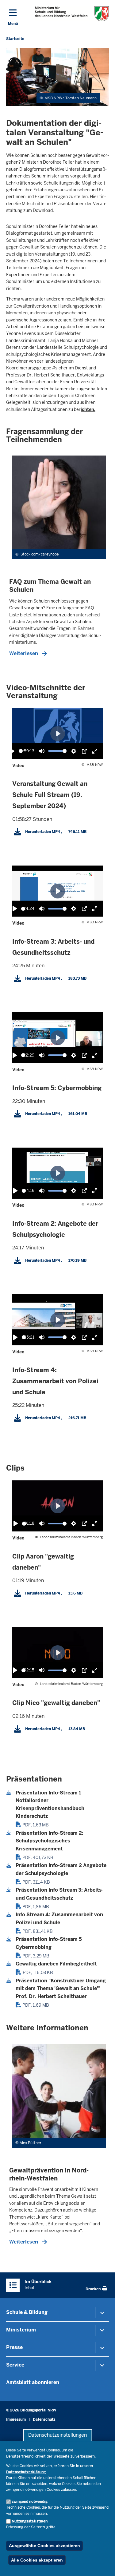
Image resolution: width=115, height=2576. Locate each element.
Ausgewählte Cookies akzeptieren (44, 2546)
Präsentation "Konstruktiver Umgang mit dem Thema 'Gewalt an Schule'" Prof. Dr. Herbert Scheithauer (61, 1989)
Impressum (16, 2419)
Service (15, 2365)
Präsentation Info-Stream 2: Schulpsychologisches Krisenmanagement (50, 1841)
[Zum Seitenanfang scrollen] (103, 2565)
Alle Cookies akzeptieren (37, 2560)
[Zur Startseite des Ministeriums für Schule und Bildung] (72, 14)
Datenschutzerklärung (26, 2472)
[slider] (21, 751)
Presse (14, 2347)
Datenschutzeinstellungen (57, 2435)
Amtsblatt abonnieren (33, 2382)
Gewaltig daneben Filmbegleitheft (56, 1964)
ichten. (88, 409)
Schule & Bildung (27, 2312)
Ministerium (21, 2330)
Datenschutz (44, 2419)
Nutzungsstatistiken (30, 2521)
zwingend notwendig (30, 2502)
